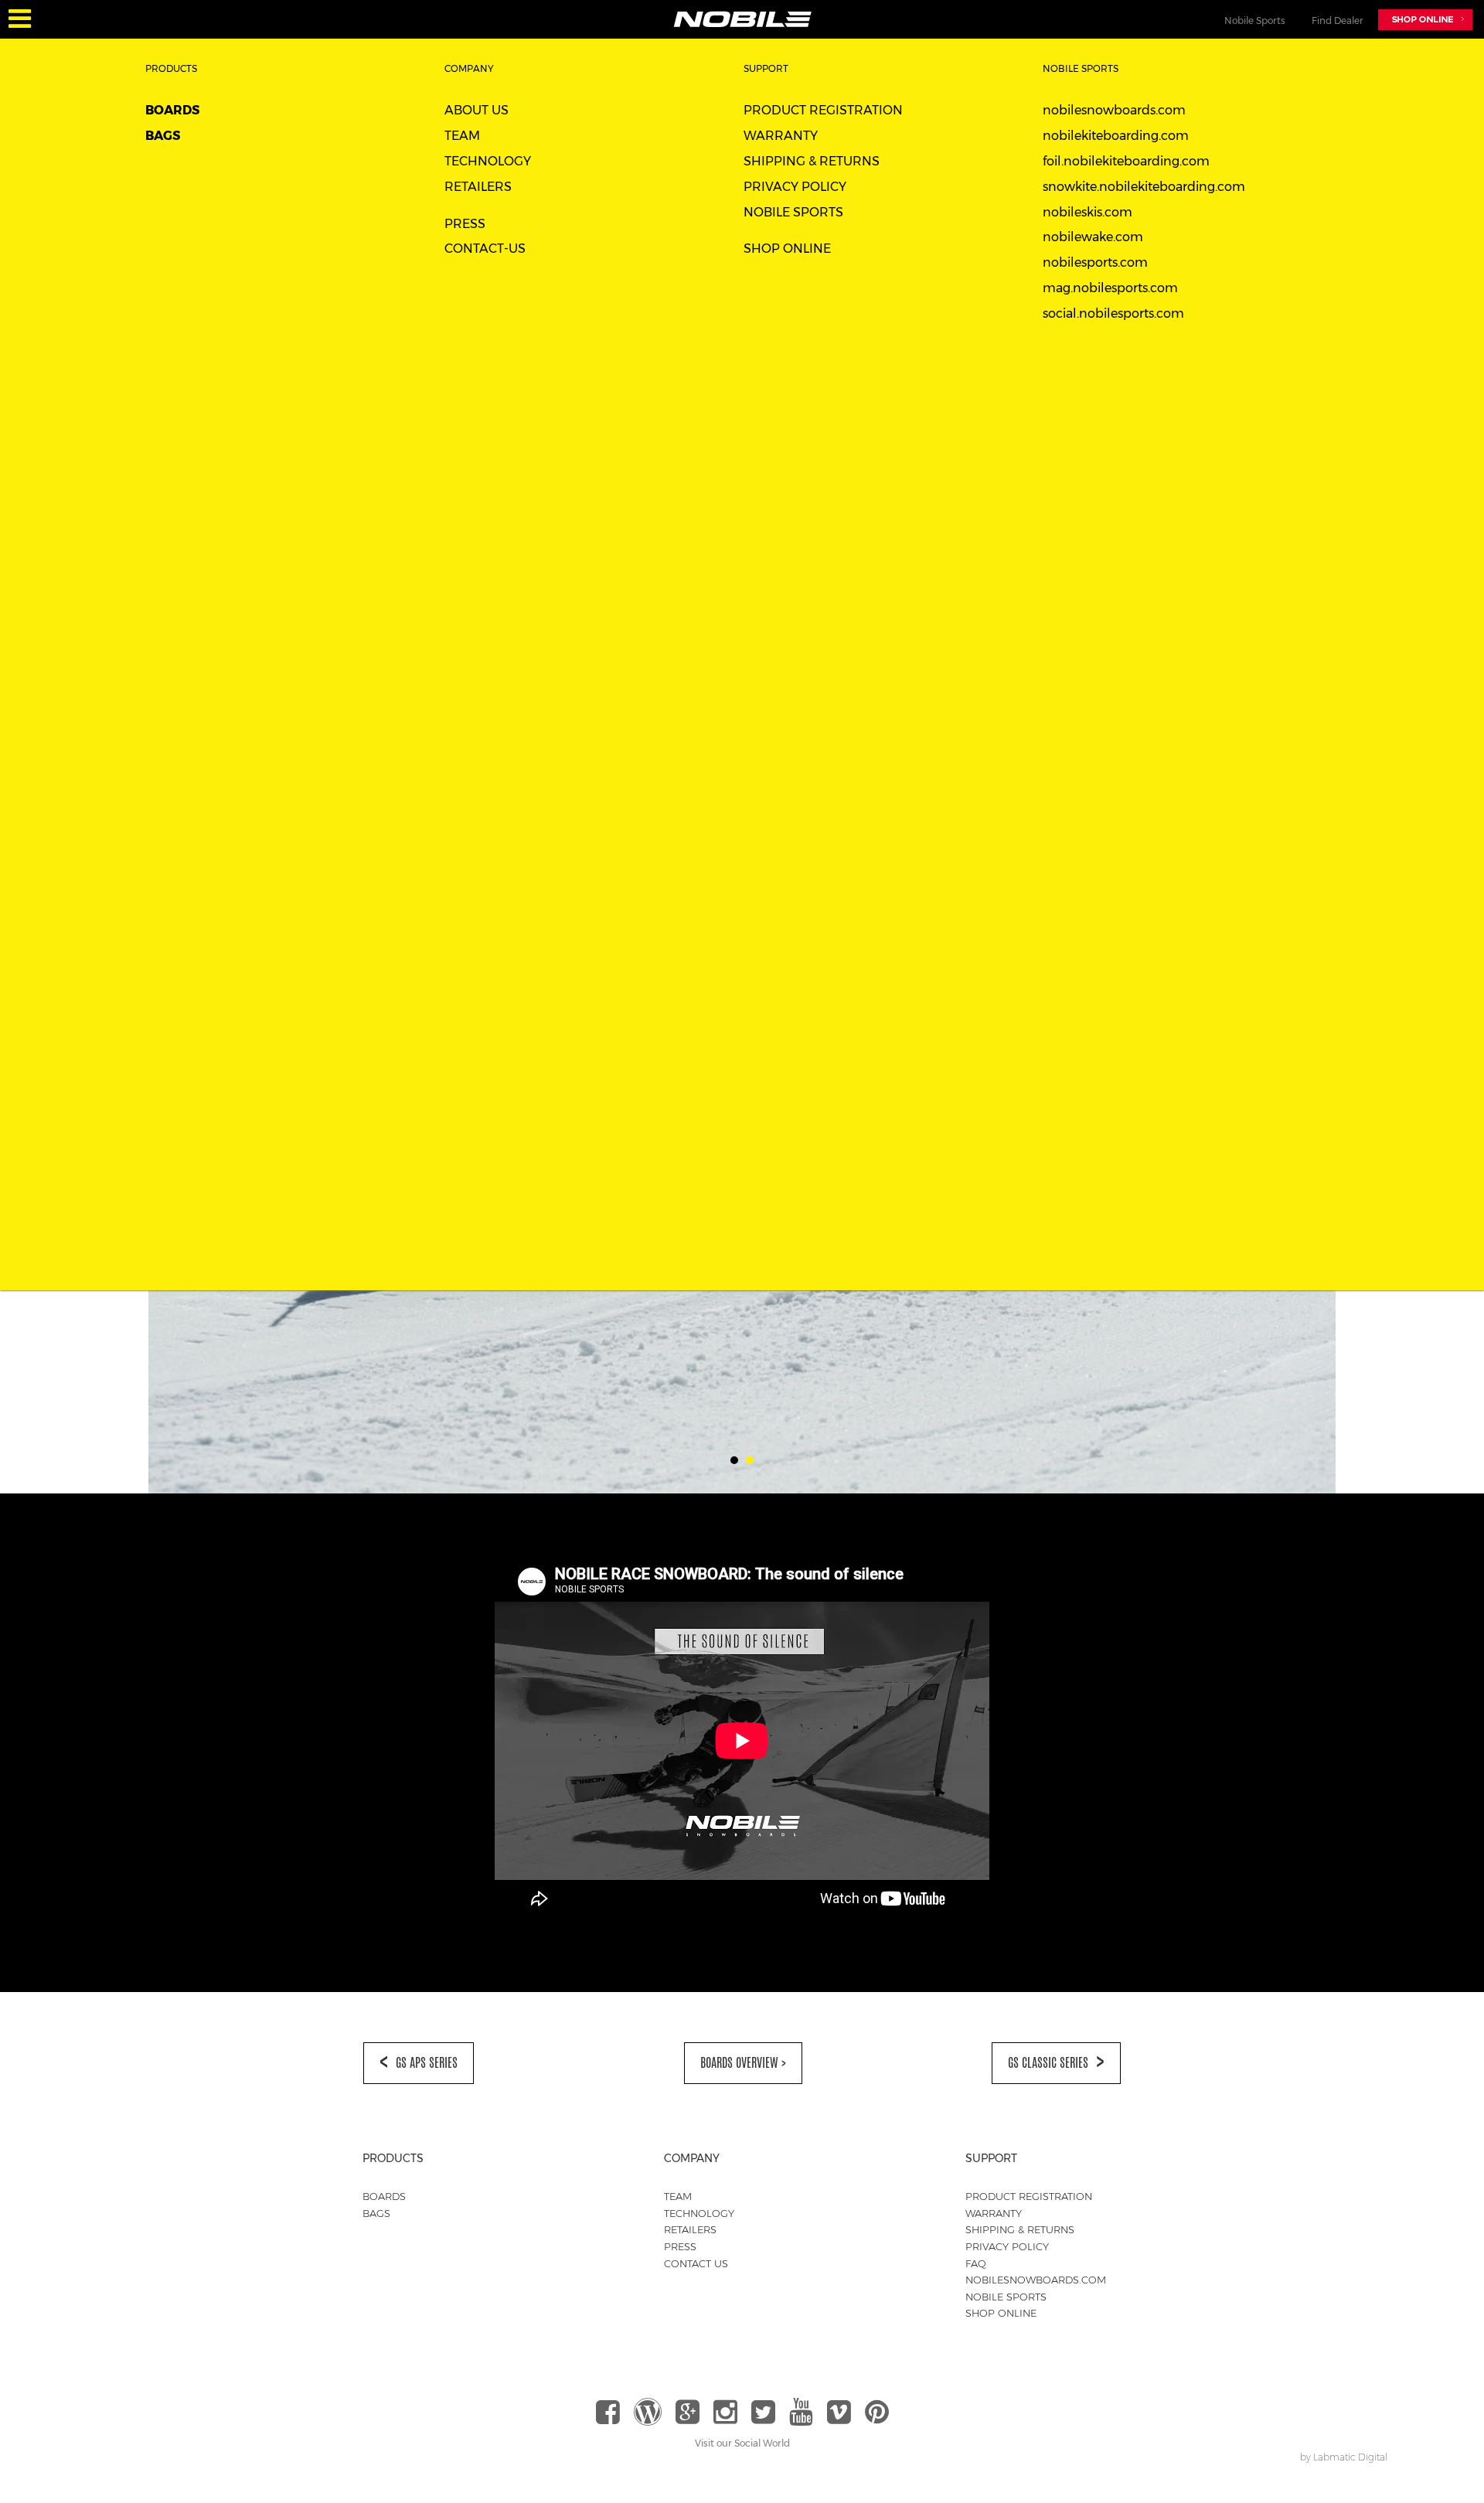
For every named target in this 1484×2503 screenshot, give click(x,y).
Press (465, 224)
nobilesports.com (1095, 262)
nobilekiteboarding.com (1116, 136)
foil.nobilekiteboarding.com (1126, 161)
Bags (163, 136)
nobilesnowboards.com (1114, 110)
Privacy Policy (795, 187)
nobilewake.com (1093, 237)
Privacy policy (1007, 2246)
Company (469, 68)
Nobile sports (793, 212)
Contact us (696, 2263)
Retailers (478, 187)
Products (171, 68)
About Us (477, 110)
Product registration (823, 110)
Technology (488, 161)
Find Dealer (1338, 20)
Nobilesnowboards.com (1036, 2280)
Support (766, 68)
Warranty (781, 136)
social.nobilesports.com (1113, 313)
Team (462, 136)
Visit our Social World (742, 2443)
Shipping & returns (1020, 2229)
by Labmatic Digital (1344, 2457)
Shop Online (787, 249)
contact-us (485, 249)
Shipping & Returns (812, 161)
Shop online (1001, 2313)
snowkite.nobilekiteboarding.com (1144, 187)
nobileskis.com (1087, 212)
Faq (976, 2263)
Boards (172, 110)
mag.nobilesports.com (1110, 288)
